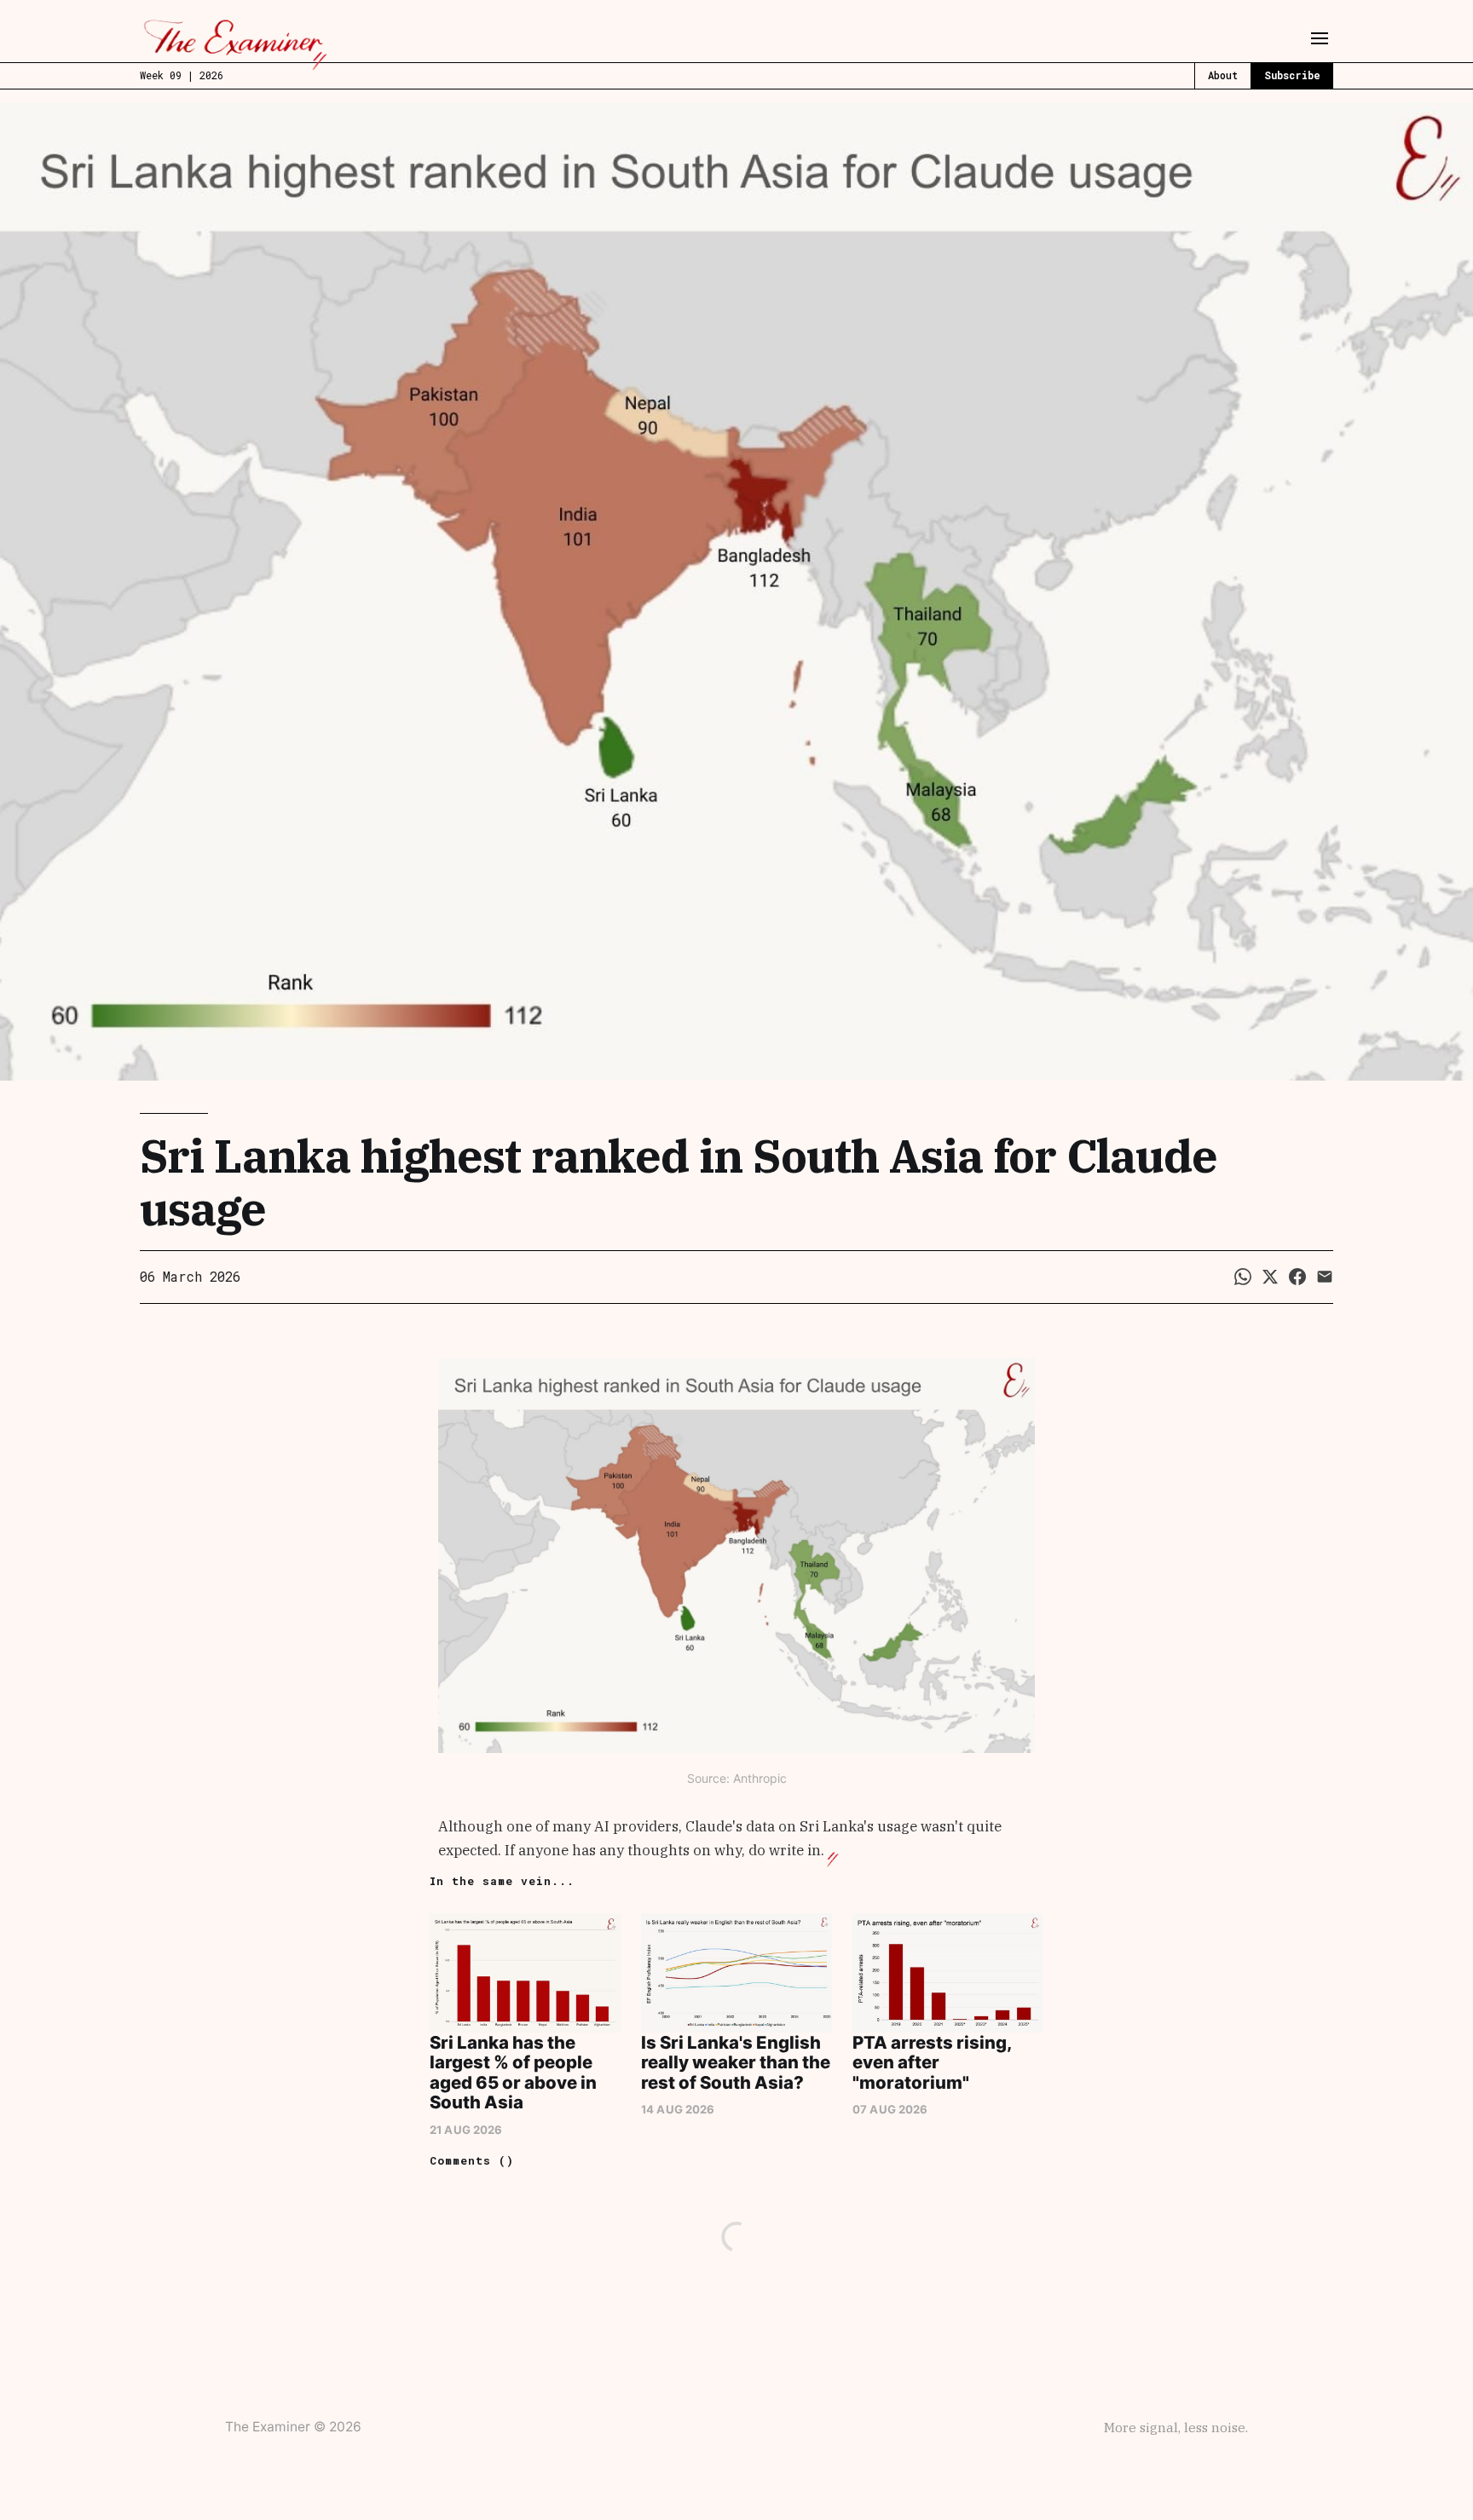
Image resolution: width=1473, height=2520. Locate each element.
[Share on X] (1270, 1277)
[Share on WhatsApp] (1243, 1277)
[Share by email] (1325, 1277)
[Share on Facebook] (1297, 1277)
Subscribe (1292, 75)
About (1223, 75)
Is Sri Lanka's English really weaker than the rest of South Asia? (736, 2062)
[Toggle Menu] (1320, 38)
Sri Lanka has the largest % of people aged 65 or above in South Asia (513, 2072)
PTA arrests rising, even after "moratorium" (932, 2062)
